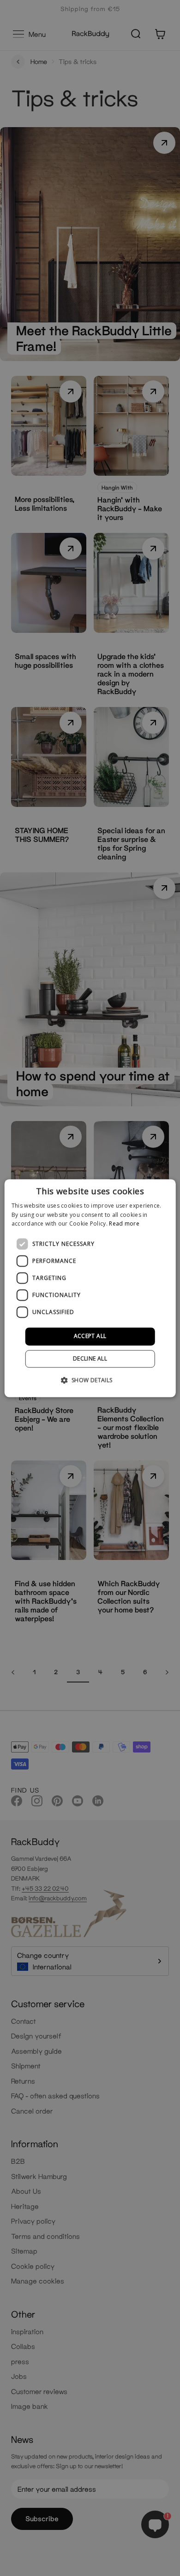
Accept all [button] (90, 1336)
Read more (124, 1224)
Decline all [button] (90, 1358)
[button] (90, 1380)
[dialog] (90, 1288)
